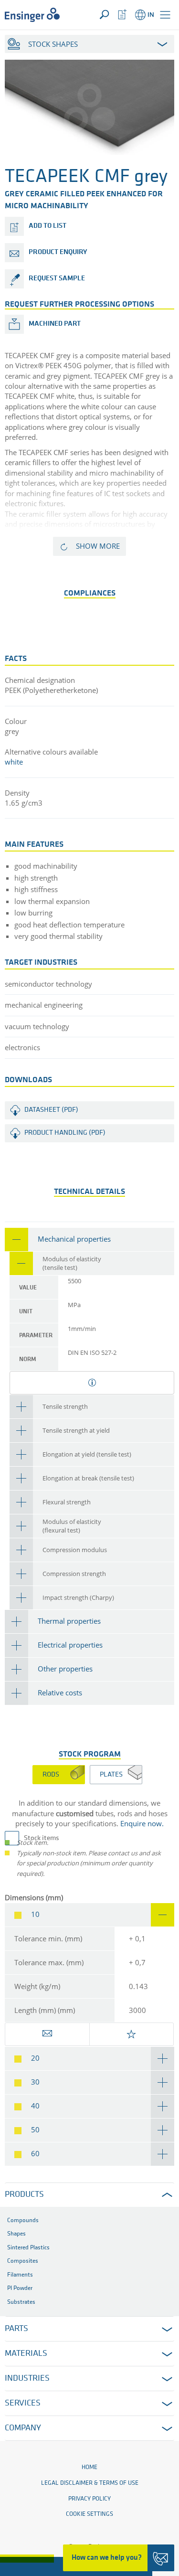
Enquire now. (142, 1823)
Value (28, 1288)
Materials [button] (26, 2354)
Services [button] (23, 2404)
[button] (165, 15)
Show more (98, 546)
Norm (28, 1359)
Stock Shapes (53, 44)
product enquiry (58, 252)
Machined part (55, 324)
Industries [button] (27, 2379)
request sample (57, 279)
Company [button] (23, 2428)
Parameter (36, 1336)
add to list (47, 226)
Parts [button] (16, 2329)
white (14, 762)
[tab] (89, 1240)
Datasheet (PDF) (51, 1110)
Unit (26, 1312)
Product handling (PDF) (65, 1133)
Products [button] (24, 2195)
